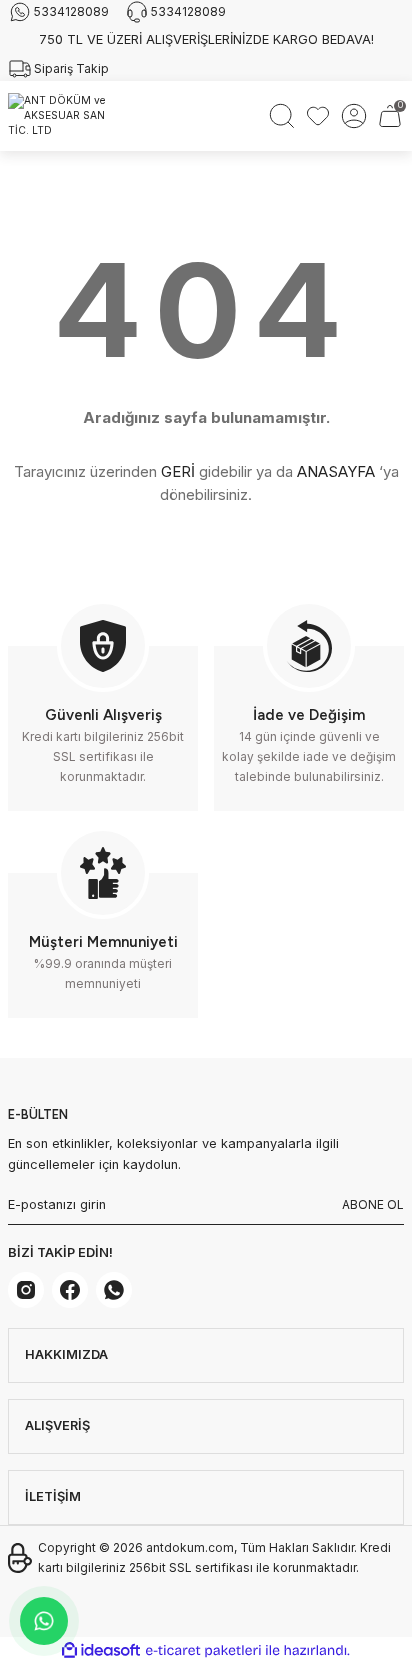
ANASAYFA (336, 471)
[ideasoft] (101, 1651)
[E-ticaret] (203, 1650)
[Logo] (65, 116)
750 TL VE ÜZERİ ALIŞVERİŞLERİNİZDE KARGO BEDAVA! (206, 39)
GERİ (178, 471)
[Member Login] (354, 116)
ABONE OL (373, 1204)
